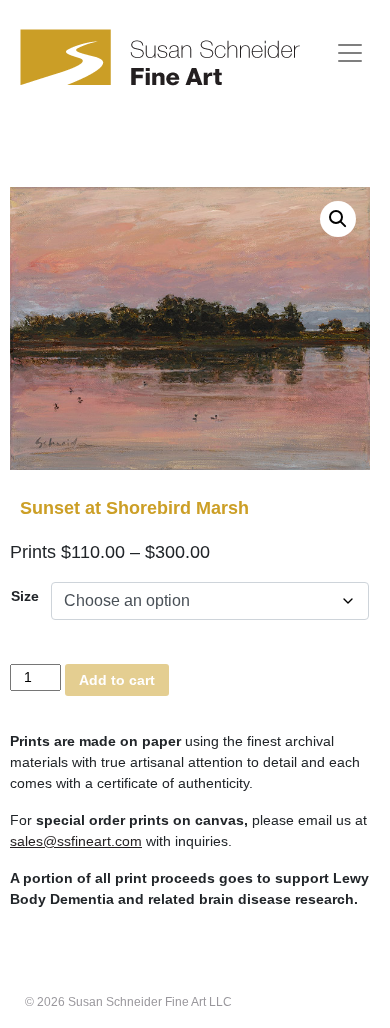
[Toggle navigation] (350, 53)
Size (25, 596)
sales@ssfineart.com (76, 841)
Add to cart (117, 680)
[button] (338, 219)
